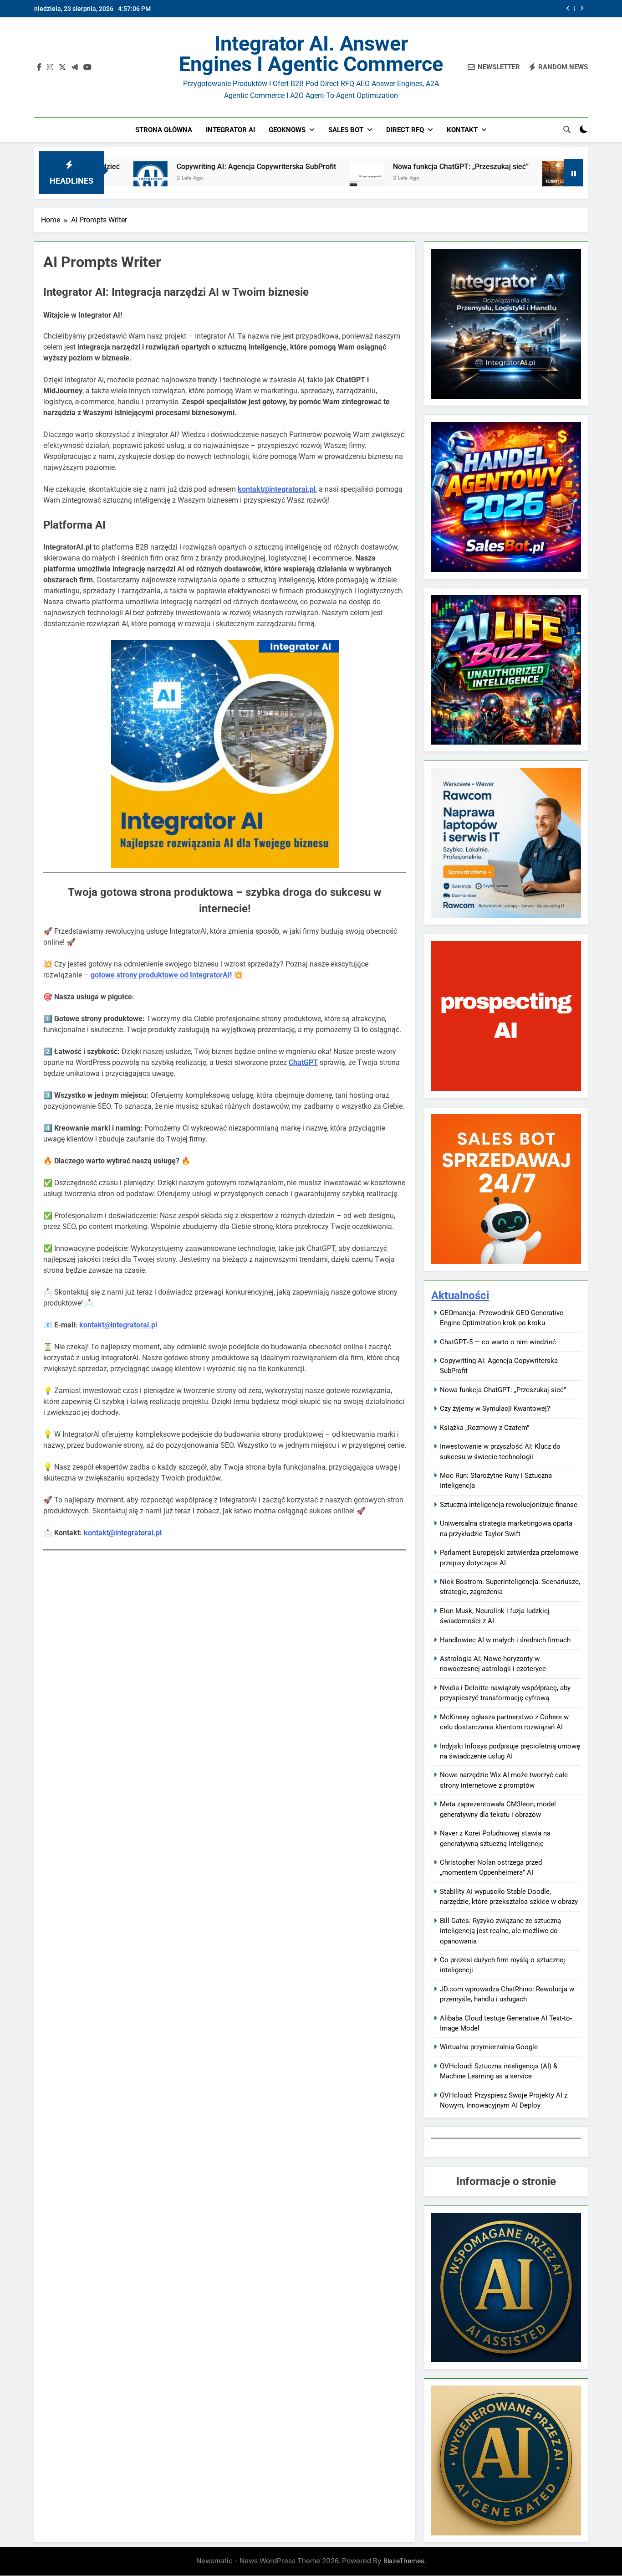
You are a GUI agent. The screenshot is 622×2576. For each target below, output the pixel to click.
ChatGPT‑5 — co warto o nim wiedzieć (498, 1342)
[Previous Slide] (568, 8)
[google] (75, 67)
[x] (62, 67)
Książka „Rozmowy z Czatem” (484, 1428)
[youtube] (87, 67)
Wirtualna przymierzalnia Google (489, 2047)
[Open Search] (567, 129)
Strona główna (164, 130)
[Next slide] (582, 8)
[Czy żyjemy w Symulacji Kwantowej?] (465, 178)
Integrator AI (230, 130)
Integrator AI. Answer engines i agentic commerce (311, 54)
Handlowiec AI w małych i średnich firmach (505, 1640)
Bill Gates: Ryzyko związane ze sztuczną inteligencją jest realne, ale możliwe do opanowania (500, 1931)
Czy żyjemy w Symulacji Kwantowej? (551, 167)
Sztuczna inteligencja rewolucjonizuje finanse (509, 1505)
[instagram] (50, 67)
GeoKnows (287, 130)
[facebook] (39, 67)
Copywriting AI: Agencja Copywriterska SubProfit (162, 167)
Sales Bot (346, 130)
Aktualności (460, 1296)
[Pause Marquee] (574, 173)
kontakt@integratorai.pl (118, 1325)
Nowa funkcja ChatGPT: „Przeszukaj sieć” (484, 9)
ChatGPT (303, 1062)
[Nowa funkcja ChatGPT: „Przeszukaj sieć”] (273, 178)
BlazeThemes (404, 2561)
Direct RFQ (405, 130)
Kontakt (462, 130)
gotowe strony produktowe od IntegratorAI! (161, 975)
